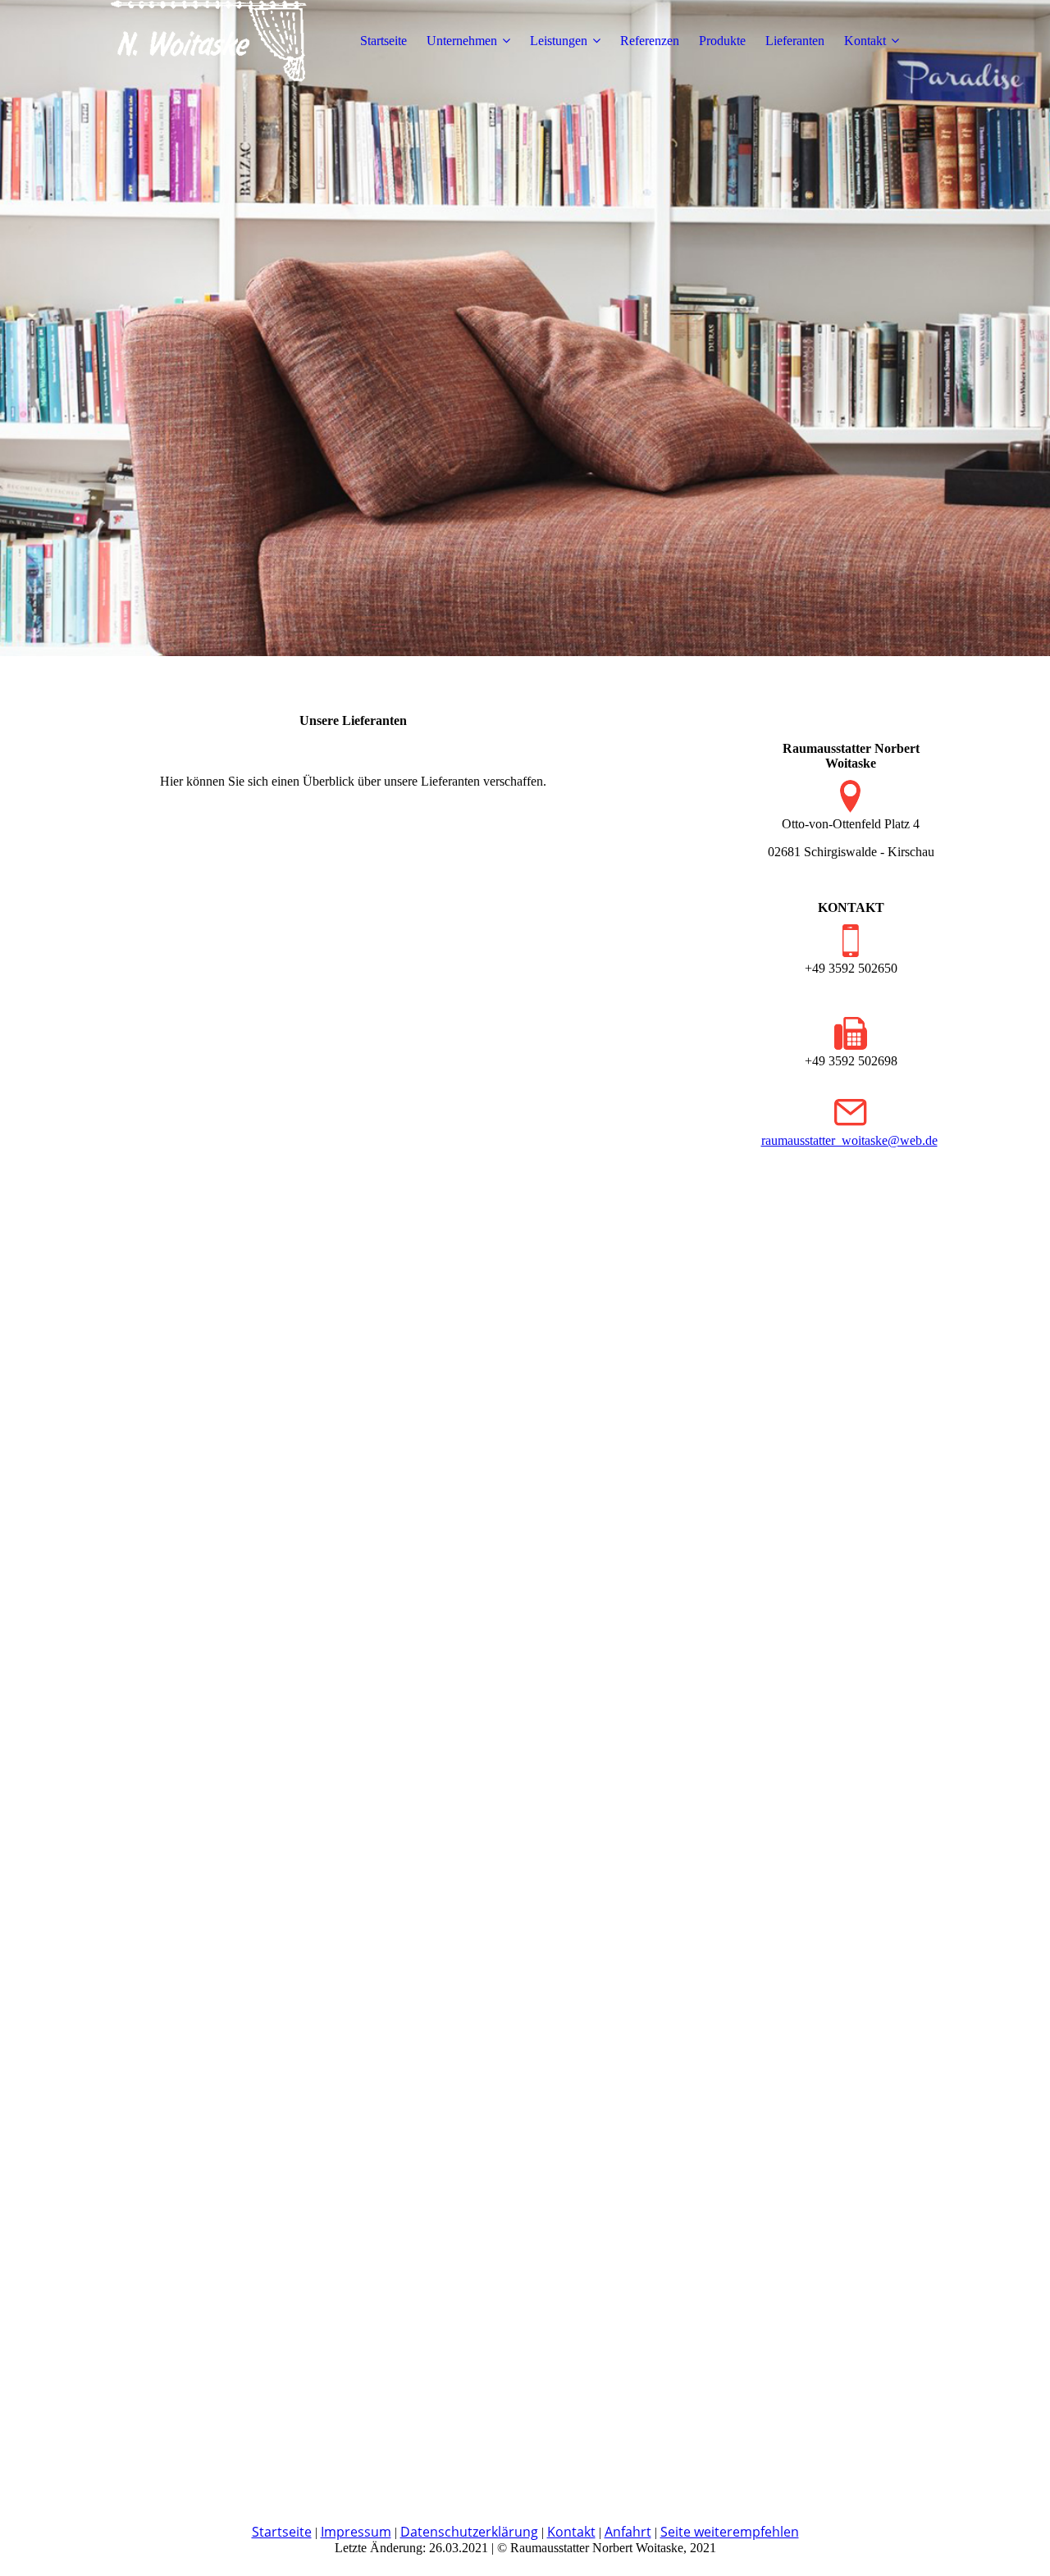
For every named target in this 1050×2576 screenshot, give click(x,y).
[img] (208, 41)
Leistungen (559, 41)
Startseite (383, 41)
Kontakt (865, 41)
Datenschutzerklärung (469, 2532)
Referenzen (650, 41)
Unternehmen (462, 41)
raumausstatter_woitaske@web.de (849, 1140)
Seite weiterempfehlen (730, 2532)
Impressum (356, 2532)
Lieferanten (795, 41)
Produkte (722, 41)
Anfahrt (628, 2532)
